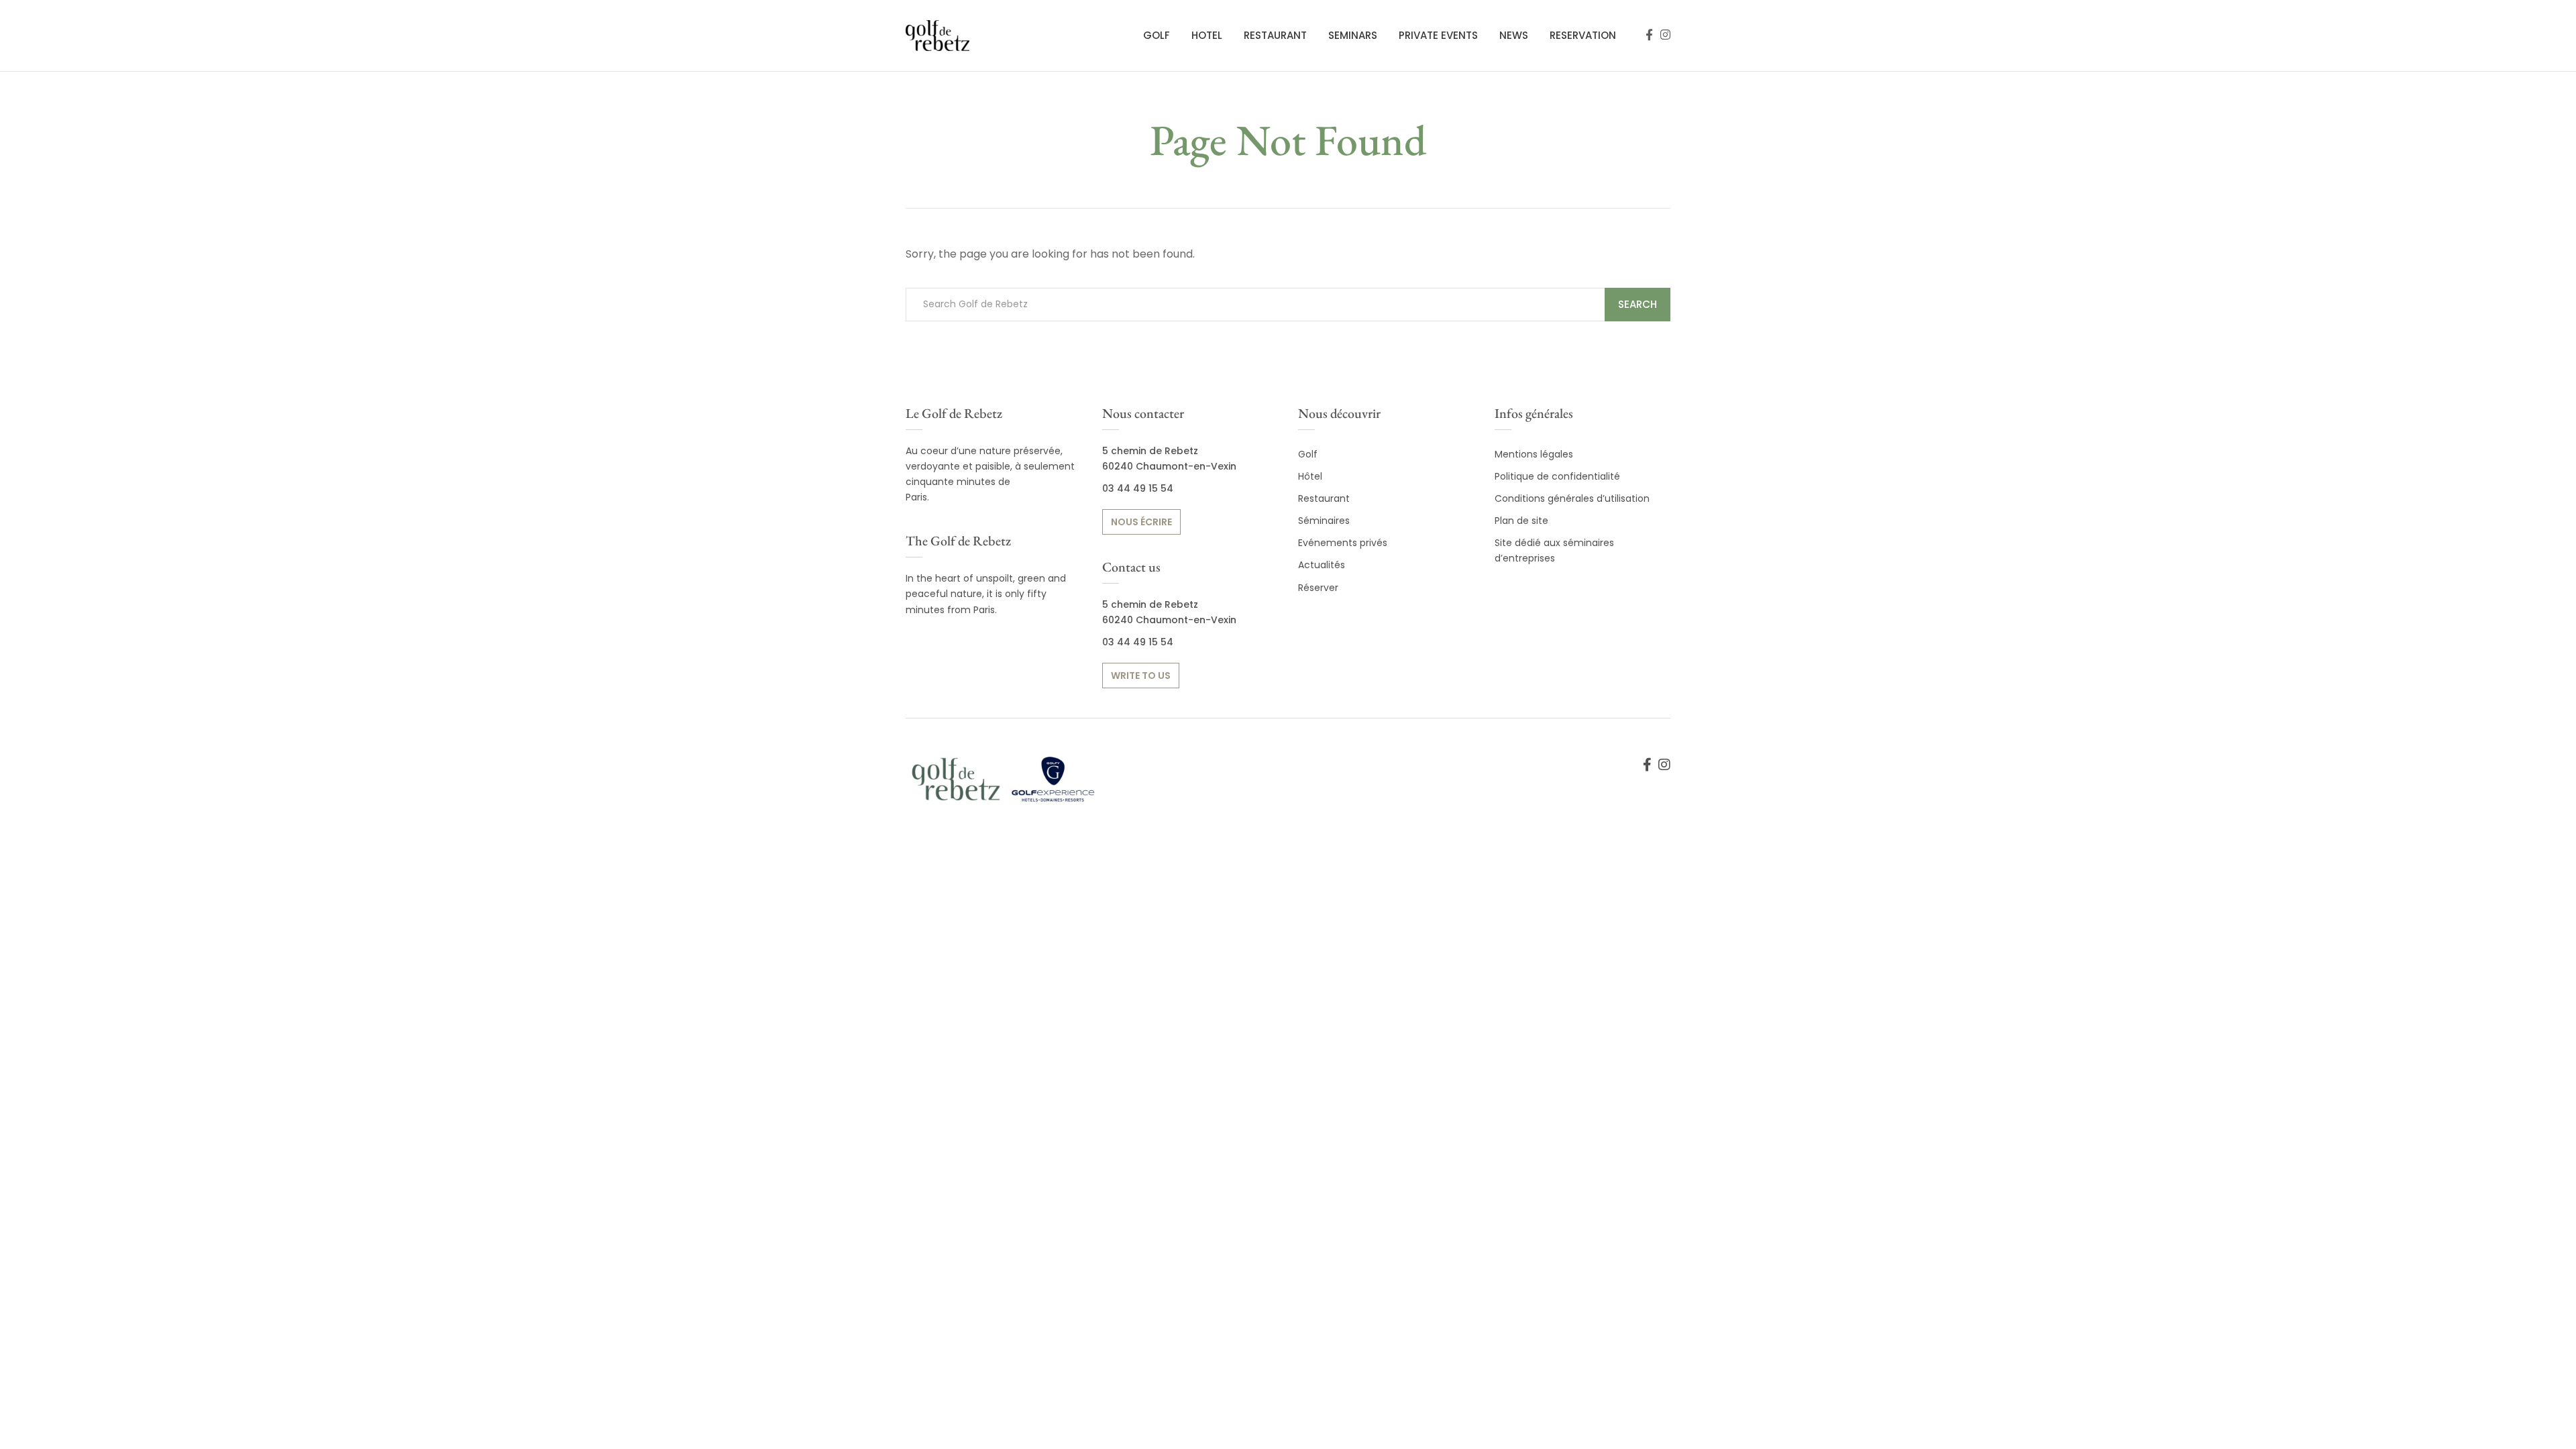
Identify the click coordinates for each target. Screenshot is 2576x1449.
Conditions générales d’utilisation (1572, 498)
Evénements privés (1343, 543)
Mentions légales (1534, 454)
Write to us (1141, 676)
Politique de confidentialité (1557, 476)
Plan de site (1521, 521)
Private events (1438, 35)
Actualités (1322, 565)
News (1514, 35)
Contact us (1131, 567)
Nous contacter (1143, 413)
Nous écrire (1141, 522)
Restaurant (1275, 35)
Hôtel (1310, 476)
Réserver (1318, 588)
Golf (1157, 35)
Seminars (1353, 35)
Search (1638, 304)
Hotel (1207, 35)
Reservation (1583, 35)
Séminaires (1324, 521)
